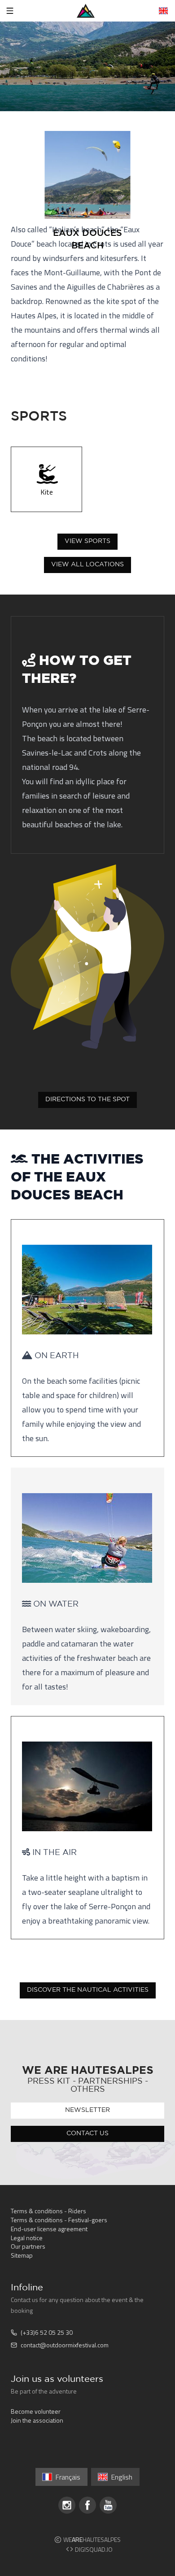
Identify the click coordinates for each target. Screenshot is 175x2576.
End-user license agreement (49, 2229)
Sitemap (22, 2255)
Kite (47, 492)
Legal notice (27, 2238)
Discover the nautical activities (88, 1990)
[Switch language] (163, 11)
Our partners (28, 2246)
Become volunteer (36, 2411)
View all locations (87, 565)
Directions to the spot (87, 1099)
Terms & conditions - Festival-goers (59, 2220)
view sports (87, 541)
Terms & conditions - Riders (48, 2211)
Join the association (37, 2420)
